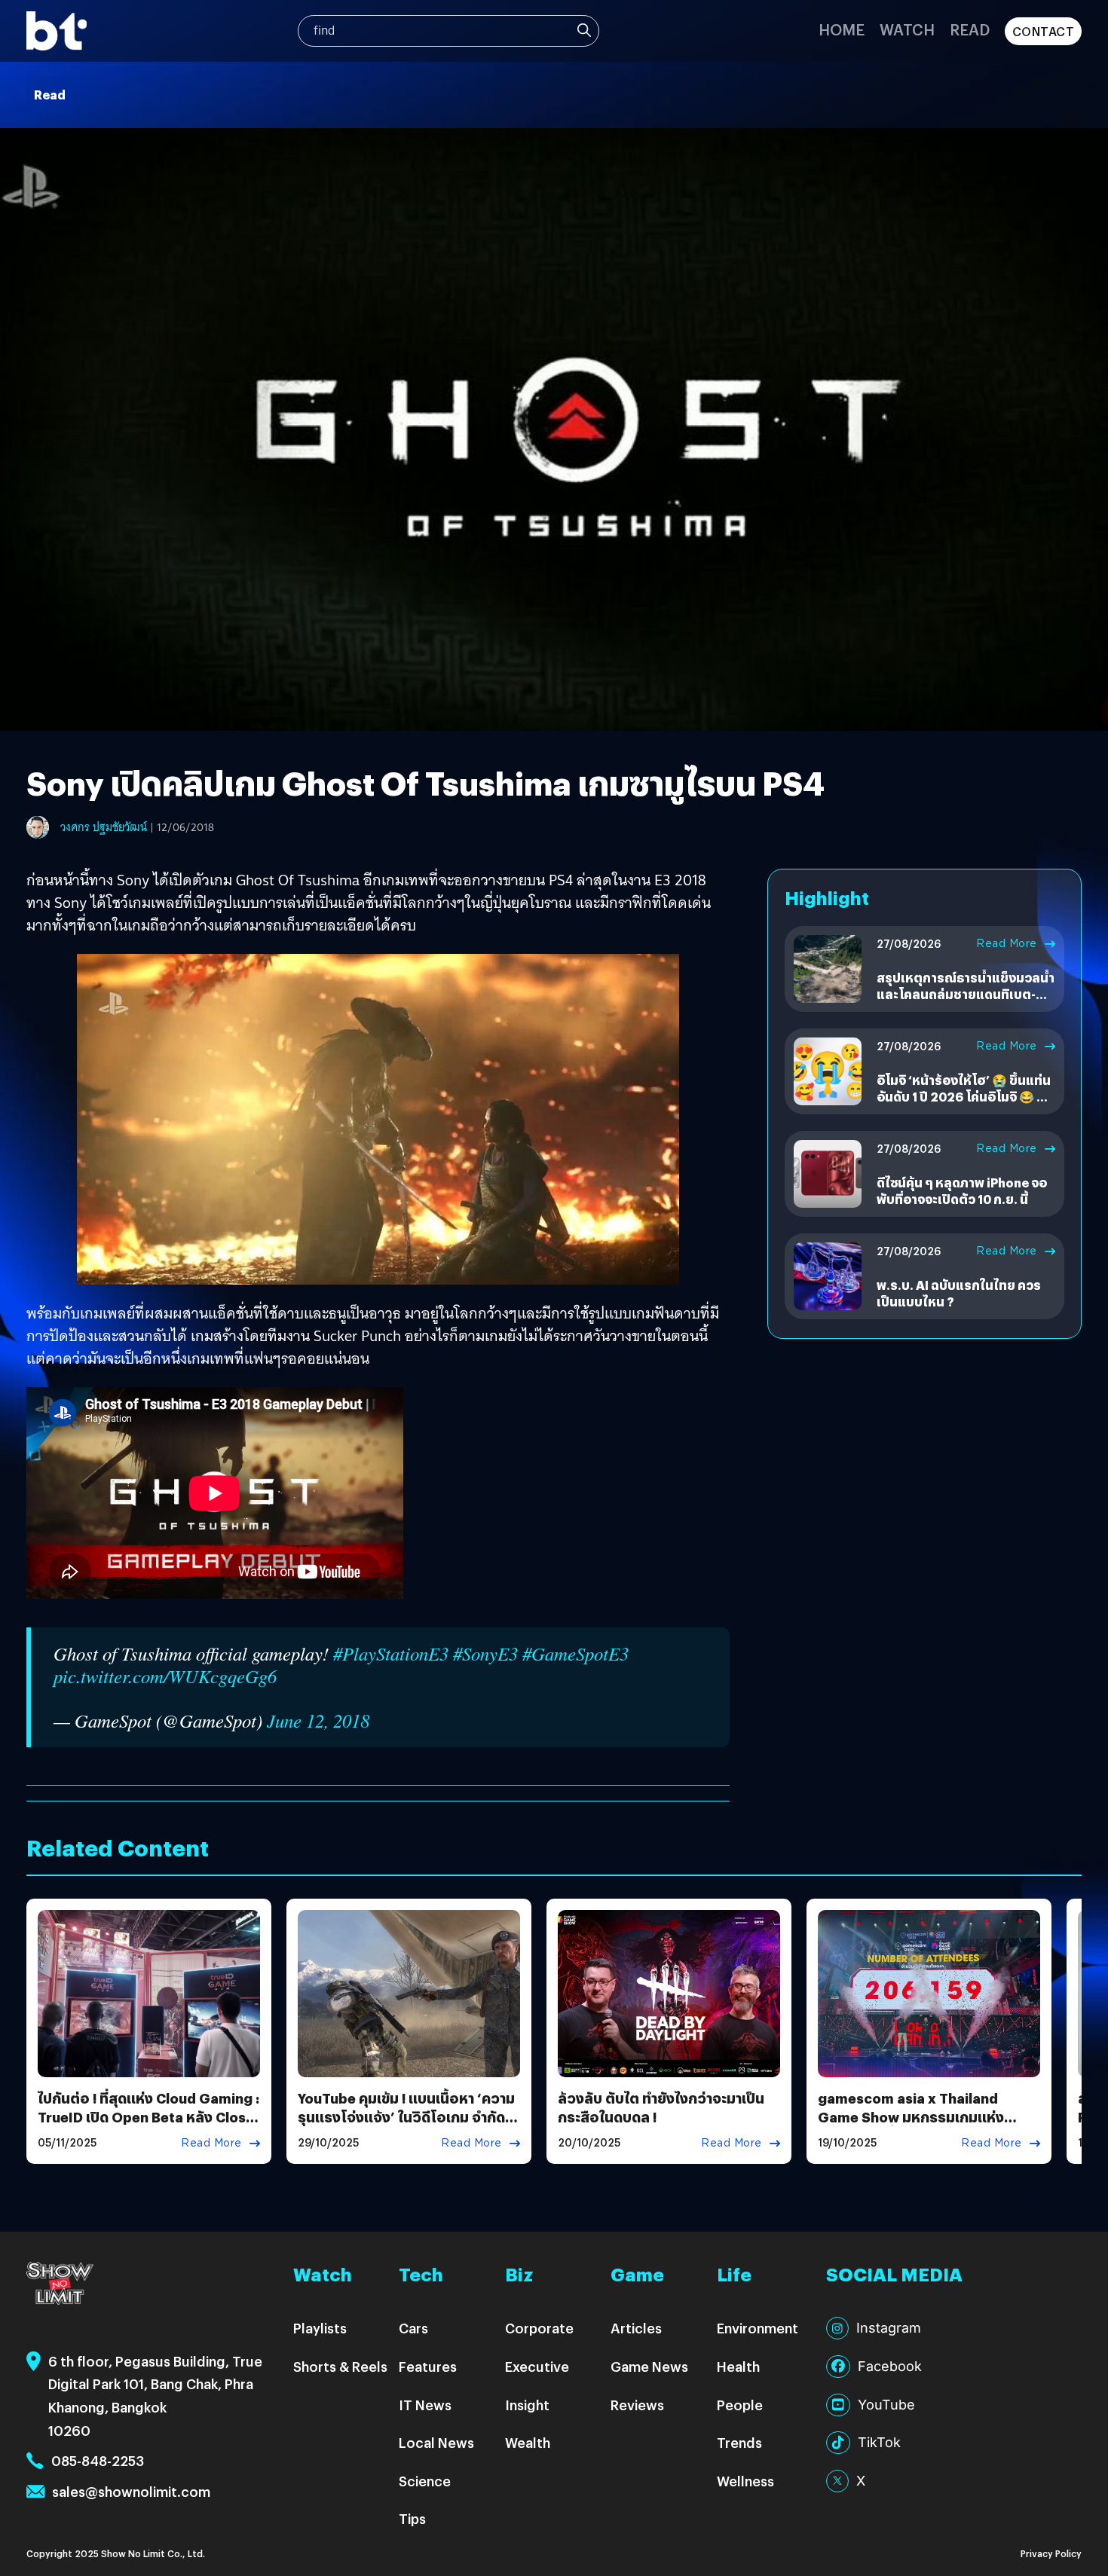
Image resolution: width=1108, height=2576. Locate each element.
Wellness (745, 2481)
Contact (1044, 31)
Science (425, 2481)
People (740, 2405)
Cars (413, 2328)
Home (842, 29)
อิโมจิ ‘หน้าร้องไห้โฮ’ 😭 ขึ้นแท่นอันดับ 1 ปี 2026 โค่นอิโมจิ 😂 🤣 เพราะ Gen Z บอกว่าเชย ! (964, 1097)
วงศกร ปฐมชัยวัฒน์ (104, 827)
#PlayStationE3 (391, 1653)
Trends (739, 2442)
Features (428, 2366)
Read (970, 29)
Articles (636, 2328)
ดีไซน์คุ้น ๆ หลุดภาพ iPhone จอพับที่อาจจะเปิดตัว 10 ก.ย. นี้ (962, 1191)
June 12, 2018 (318, 1720)
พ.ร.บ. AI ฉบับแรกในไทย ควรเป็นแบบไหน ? (959, 1293)
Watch (907, 29)
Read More (1007, 943)
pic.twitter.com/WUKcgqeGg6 (165, 1676)
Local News (436, 2442)
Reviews (637, 2405)
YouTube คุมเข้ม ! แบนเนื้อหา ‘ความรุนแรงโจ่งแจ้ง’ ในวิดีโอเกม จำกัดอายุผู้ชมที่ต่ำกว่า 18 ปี (406, 2117)
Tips (412, 2518)
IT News (425, 2405)
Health (738, 2366)
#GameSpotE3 (575, 1653)
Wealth (528, 2442)
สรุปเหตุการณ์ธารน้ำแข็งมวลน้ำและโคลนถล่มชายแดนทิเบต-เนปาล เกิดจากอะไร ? (966, 995)
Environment (758, 2328)
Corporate (539, 2328)
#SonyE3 (485, 1653)
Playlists (320, 2328)
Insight (527, 2405)
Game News (649, 2366)
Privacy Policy (1051, 2553)
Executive (537, 2366)
